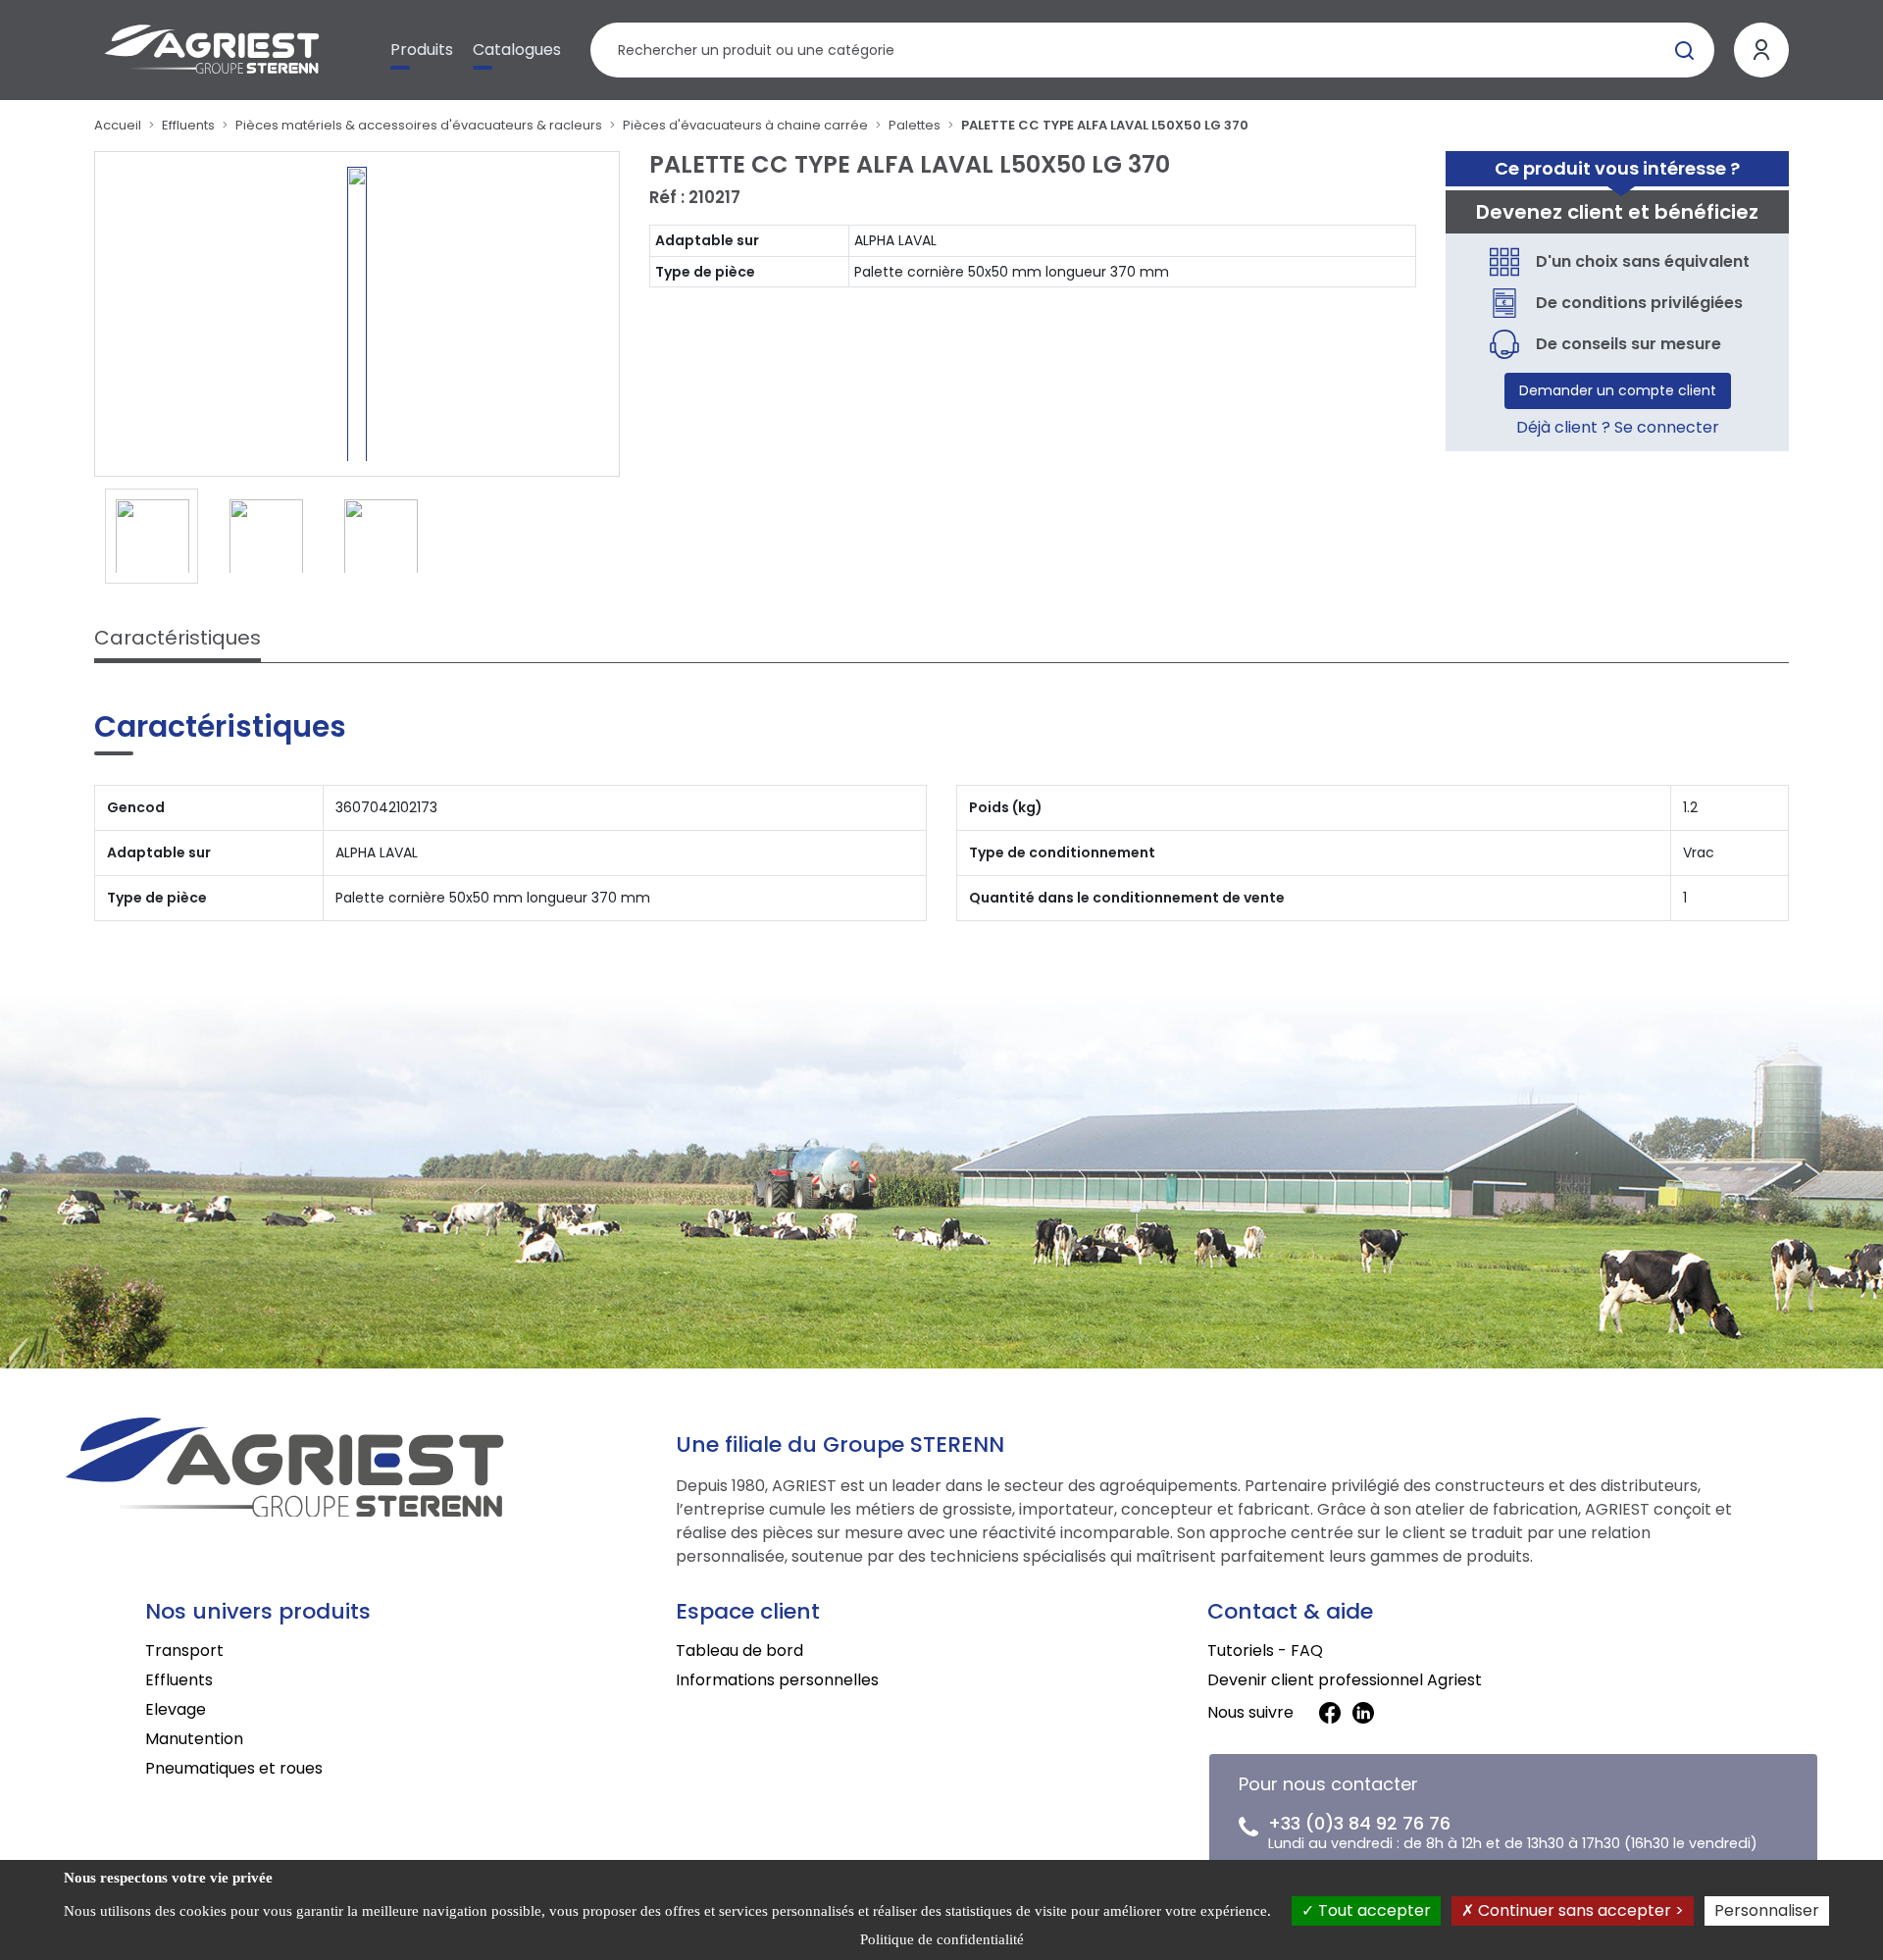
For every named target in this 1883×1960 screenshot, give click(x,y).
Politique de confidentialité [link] (942, 1939)
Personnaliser (1767, 1910)
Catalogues (517, 50)
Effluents (188, 125)
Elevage (176, 1709)
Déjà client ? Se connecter (1618, 427)
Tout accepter (1373, 1910)
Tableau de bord (739, 1651)
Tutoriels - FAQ (1265, 1651)
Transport (184, 1651)
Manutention (194, 1739)
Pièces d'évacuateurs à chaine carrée (745, 125)
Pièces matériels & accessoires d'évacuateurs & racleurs (419, 125)
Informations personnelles (777, 1680)
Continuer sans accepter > (1579, 1910)
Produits (422, 50)
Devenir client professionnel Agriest (1345, 1680)
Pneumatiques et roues (234, 1768)
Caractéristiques (178, 638)
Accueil (118, 125)
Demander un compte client (1618, 390)
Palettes (915, 125)
